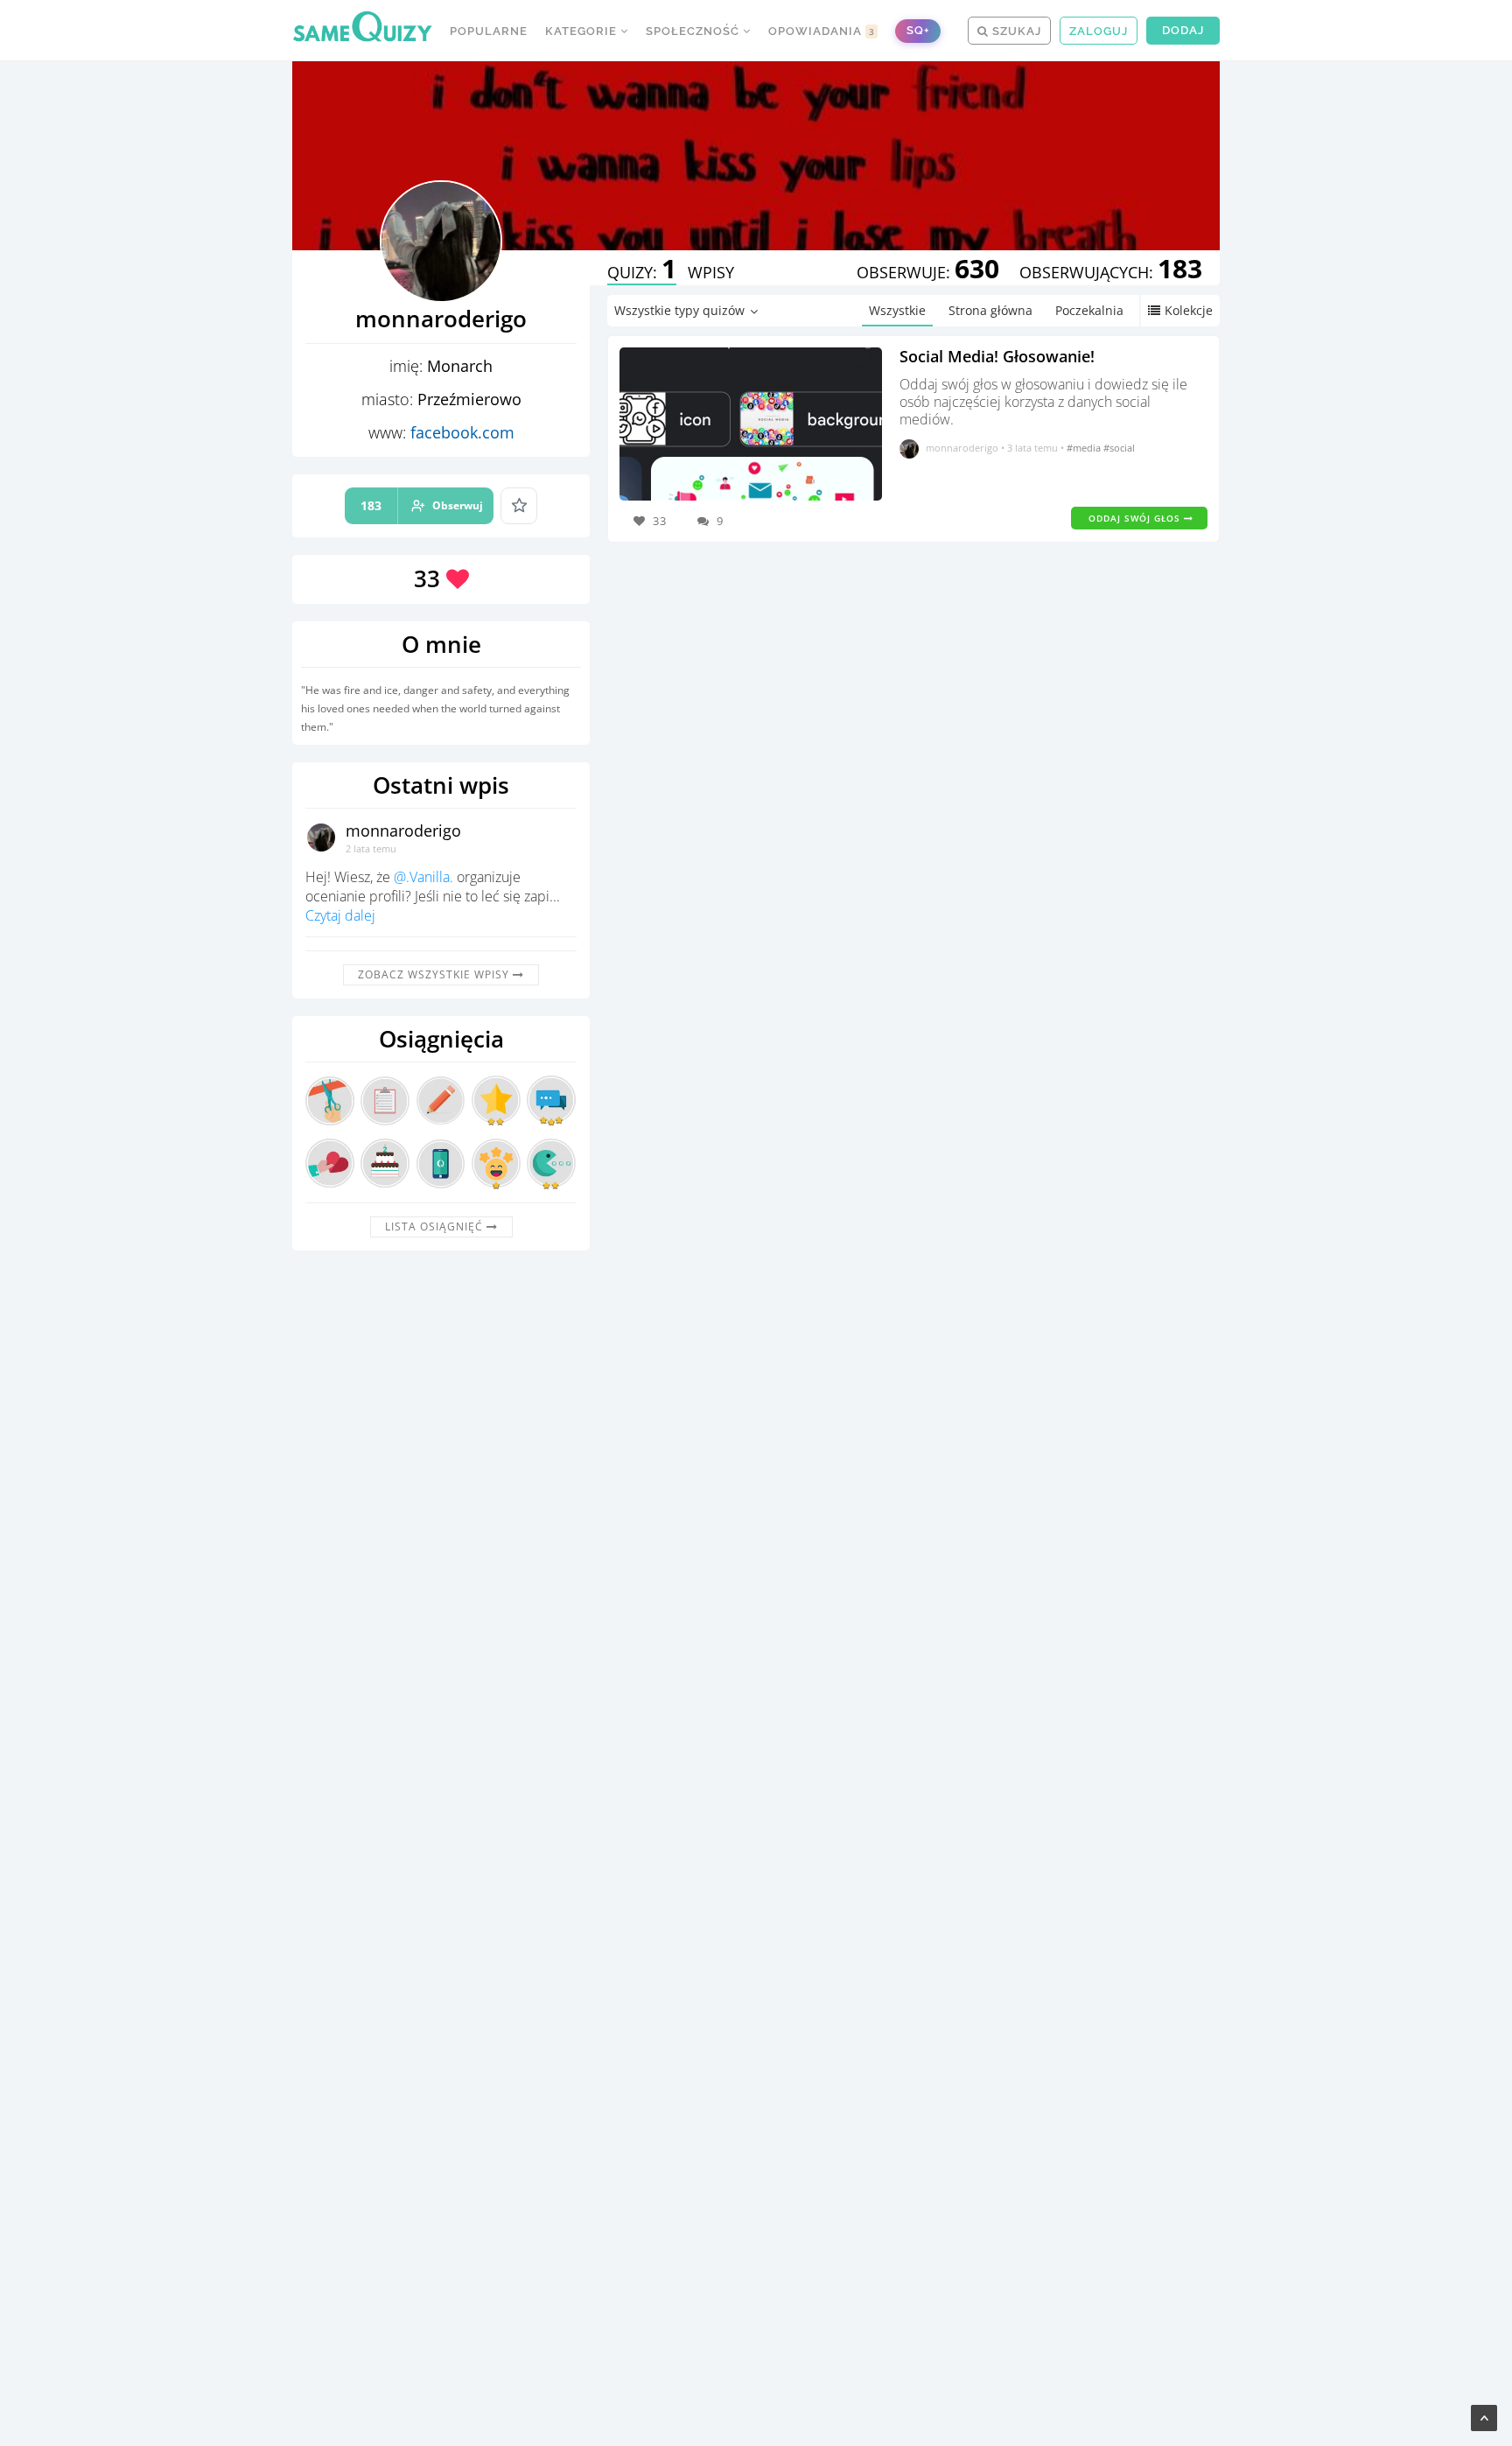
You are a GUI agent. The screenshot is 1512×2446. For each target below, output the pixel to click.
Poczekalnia (1089, 310)
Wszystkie (897, 310)
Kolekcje (1189, 310)
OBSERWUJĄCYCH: (1111, 272)
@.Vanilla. (423, 877)
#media (1085, 448)
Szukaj (1015, 31)
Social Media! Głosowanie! (997, 356)
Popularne (489, 31)
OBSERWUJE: (928, 272)
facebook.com (462, 432)
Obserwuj (422, 505)
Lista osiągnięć (436, 1227)
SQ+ (918, 30)
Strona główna (990, 310)
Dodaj (1183, 30)
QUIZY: (642, 272)
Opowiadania (822, 31)
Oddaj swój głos (1136, 518)
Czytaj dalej (340, 915)
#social (1119, 448)
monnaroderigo (403, 831)
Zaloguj (1099, 31)
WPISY (711, 272)
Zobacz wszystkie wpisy (435, 974)
